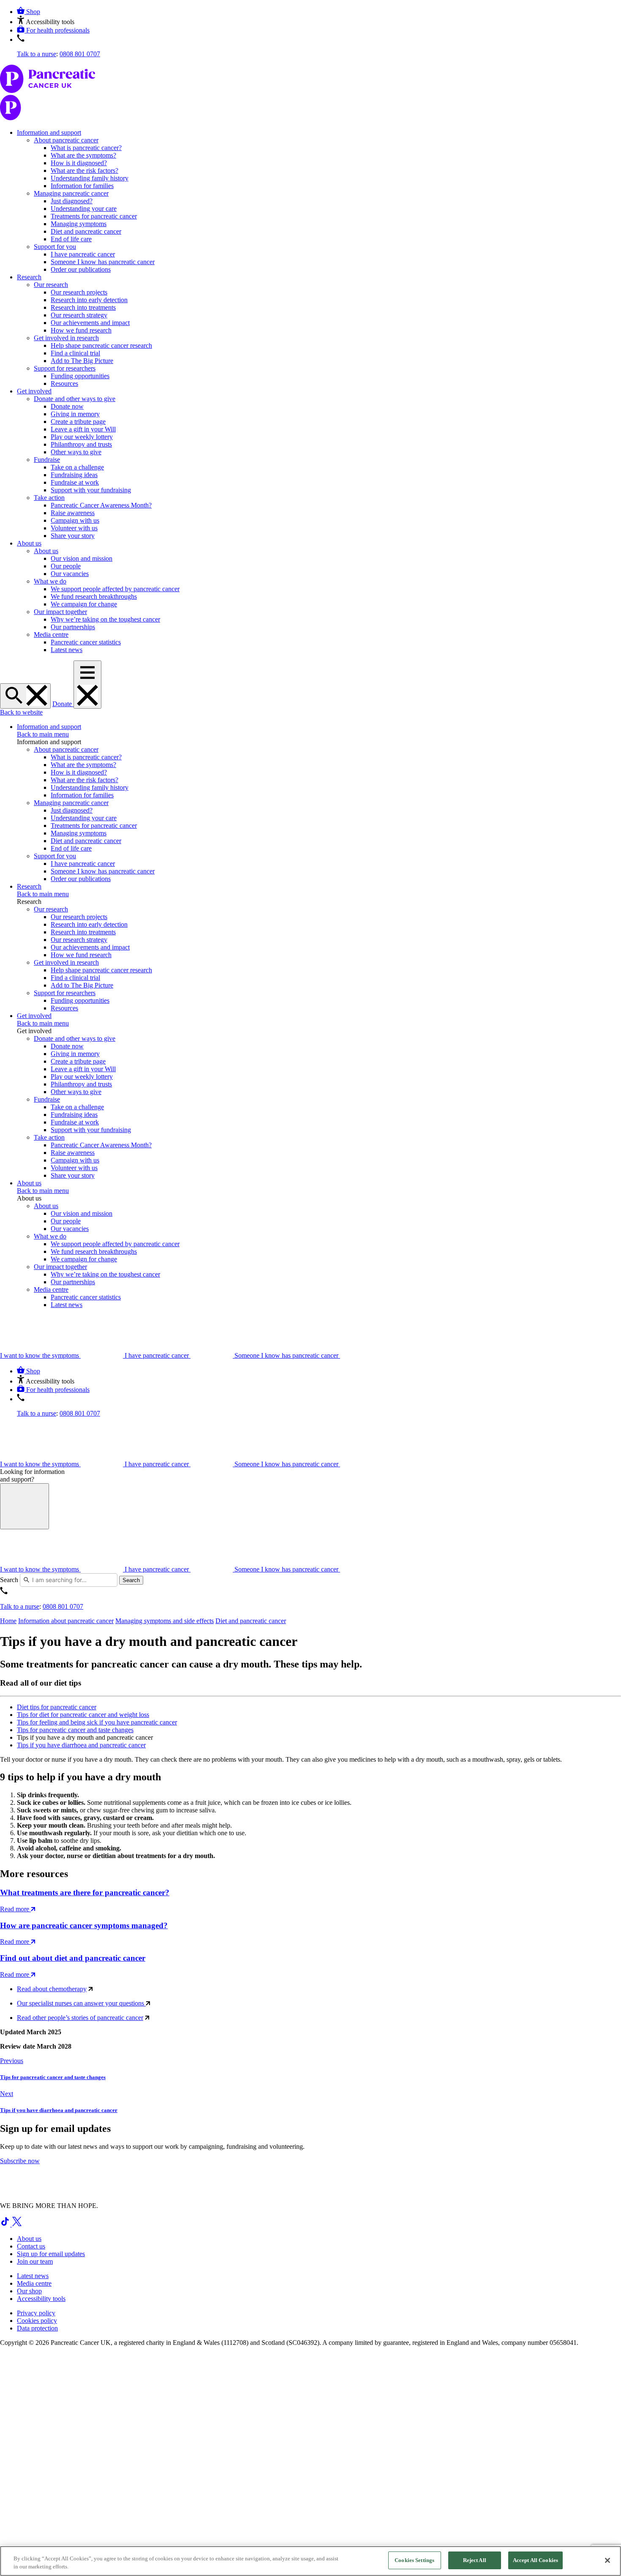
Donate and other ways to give (75, 399)
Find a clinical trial (75, 353)
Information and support (49, 132)
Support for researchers (65, 368)
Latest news (67, 650)
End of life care (71, 239)
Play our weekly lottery (82, 437)
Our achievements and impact (90, 323)
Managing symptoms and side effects (165, 1621)
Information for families (82, 186)
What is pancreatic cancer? (86, 148)
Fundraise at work (75, 482)
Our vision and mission (82, 558)
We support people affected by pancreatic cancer (115, 589)
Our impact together (60, 612)
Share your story (73, 536)
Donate (63, 704)
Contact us (31, 2246)
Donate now (67, 406)
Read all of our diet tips (41, 1683)
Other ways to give (76, 452)
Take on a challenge (77, 467)
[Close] (607, 2560)
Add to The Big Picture (82, 361)
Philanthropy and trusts (81, 444)
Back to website (21, 712)
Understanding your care (84, 209)
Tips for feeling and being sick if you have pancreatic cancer (97, 1722)
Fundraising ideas (74, 475)
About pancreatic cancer (66, 140)
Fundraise (47, 460)
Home (8, 1621)
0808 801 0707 (80, 54)
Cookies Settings (414, 2560)
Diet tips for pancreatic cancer (57, 1707)
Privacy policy (36, 2313)
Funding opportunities (80, 376)
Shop (33, 12)
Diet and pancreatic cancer (86, 231)
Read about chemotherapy (52, 1989)
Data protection (37, 2328)
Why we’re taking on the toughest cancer (105, 619)
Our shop (29, 2291)
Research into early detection (89, 300)
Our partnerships (73, 627)
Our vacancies (70, 574)
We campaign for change (84, 604)
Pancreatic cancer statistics (86, 642)
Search (9, 1580)
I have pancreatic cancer (83, 254)
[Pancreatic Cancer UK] (310, 93)
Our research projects (79, 292)
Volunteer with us (74, 528)
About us (29, 543)
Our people (66, 566)
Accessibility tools (41, 2299)
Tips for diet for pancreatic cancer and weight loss (83, 1715)
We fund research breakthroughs (94, 596)
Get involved (34, 391)
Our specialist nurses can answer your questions (81, 2003)
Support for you (55, 247)
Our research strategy (79, 315)
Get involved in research (66, 338)
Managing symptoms (79, 224)
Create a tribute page (78, 422)
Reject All (475, 2560)
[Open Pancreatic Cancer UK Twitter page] (17, 2224)
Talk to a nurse (37, 54)
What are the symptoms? (83, 155)
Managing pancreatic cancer (71, 193)
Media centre (51, 634)
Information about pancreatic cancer (66, 1621)
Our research (51, 285)
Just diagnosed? (72, 201)
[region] (310, 2561)
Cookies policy (37, 2321)
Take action (49, 498)
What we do (50, 581)
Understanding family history (90, 178)
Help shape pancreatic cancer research (101, 345)
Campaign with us (75, 520)
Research (29, 277)
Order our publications (81, 269)
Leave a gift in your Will (83, 429)
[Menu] (87, 685)
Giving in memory (75, 414)
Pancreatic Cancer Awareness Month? (101, 505)
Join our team (35, 2261)
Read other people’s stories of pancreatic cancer (80, 2018)
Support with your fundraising (91, 490)
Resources (64, 383)
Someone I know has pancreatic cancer (103, 262)
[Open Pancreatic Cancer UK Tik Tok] (6, 2224)
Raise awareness (73, 513)
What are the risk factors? (84, 171)
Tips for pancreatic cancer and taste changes (75, 1730)
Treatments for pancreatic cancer (94, 216)
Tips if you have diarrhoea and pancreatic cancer (81, 1745)
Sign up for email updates (51, 2254)
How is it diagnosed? (79, 163)
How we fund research (81, 330)
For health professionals (58, 30)
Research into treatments (83, 307)
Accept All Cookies (535, 2560)
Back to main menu (43, 734)
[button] (46, 22)
